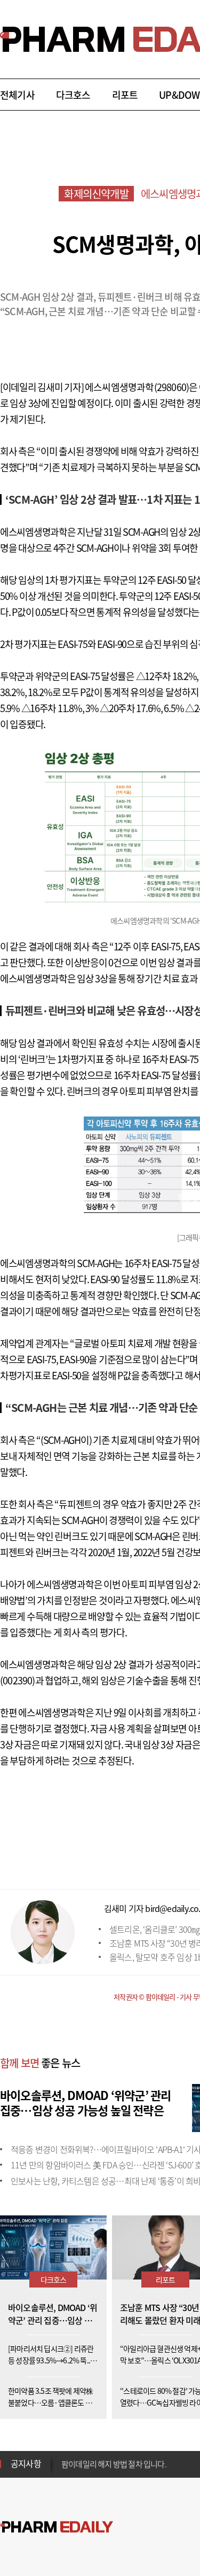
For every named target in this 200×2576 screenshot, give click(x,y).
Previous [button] (65, 2457)
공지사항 (26, 2463)
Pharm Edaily (57, 2527)
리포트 (125, 95)
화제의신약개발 (96, 194)
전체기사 (17, 95)
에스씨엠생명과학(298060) (137, 387)
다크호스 (73, 95)
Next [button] (65, 2470)
